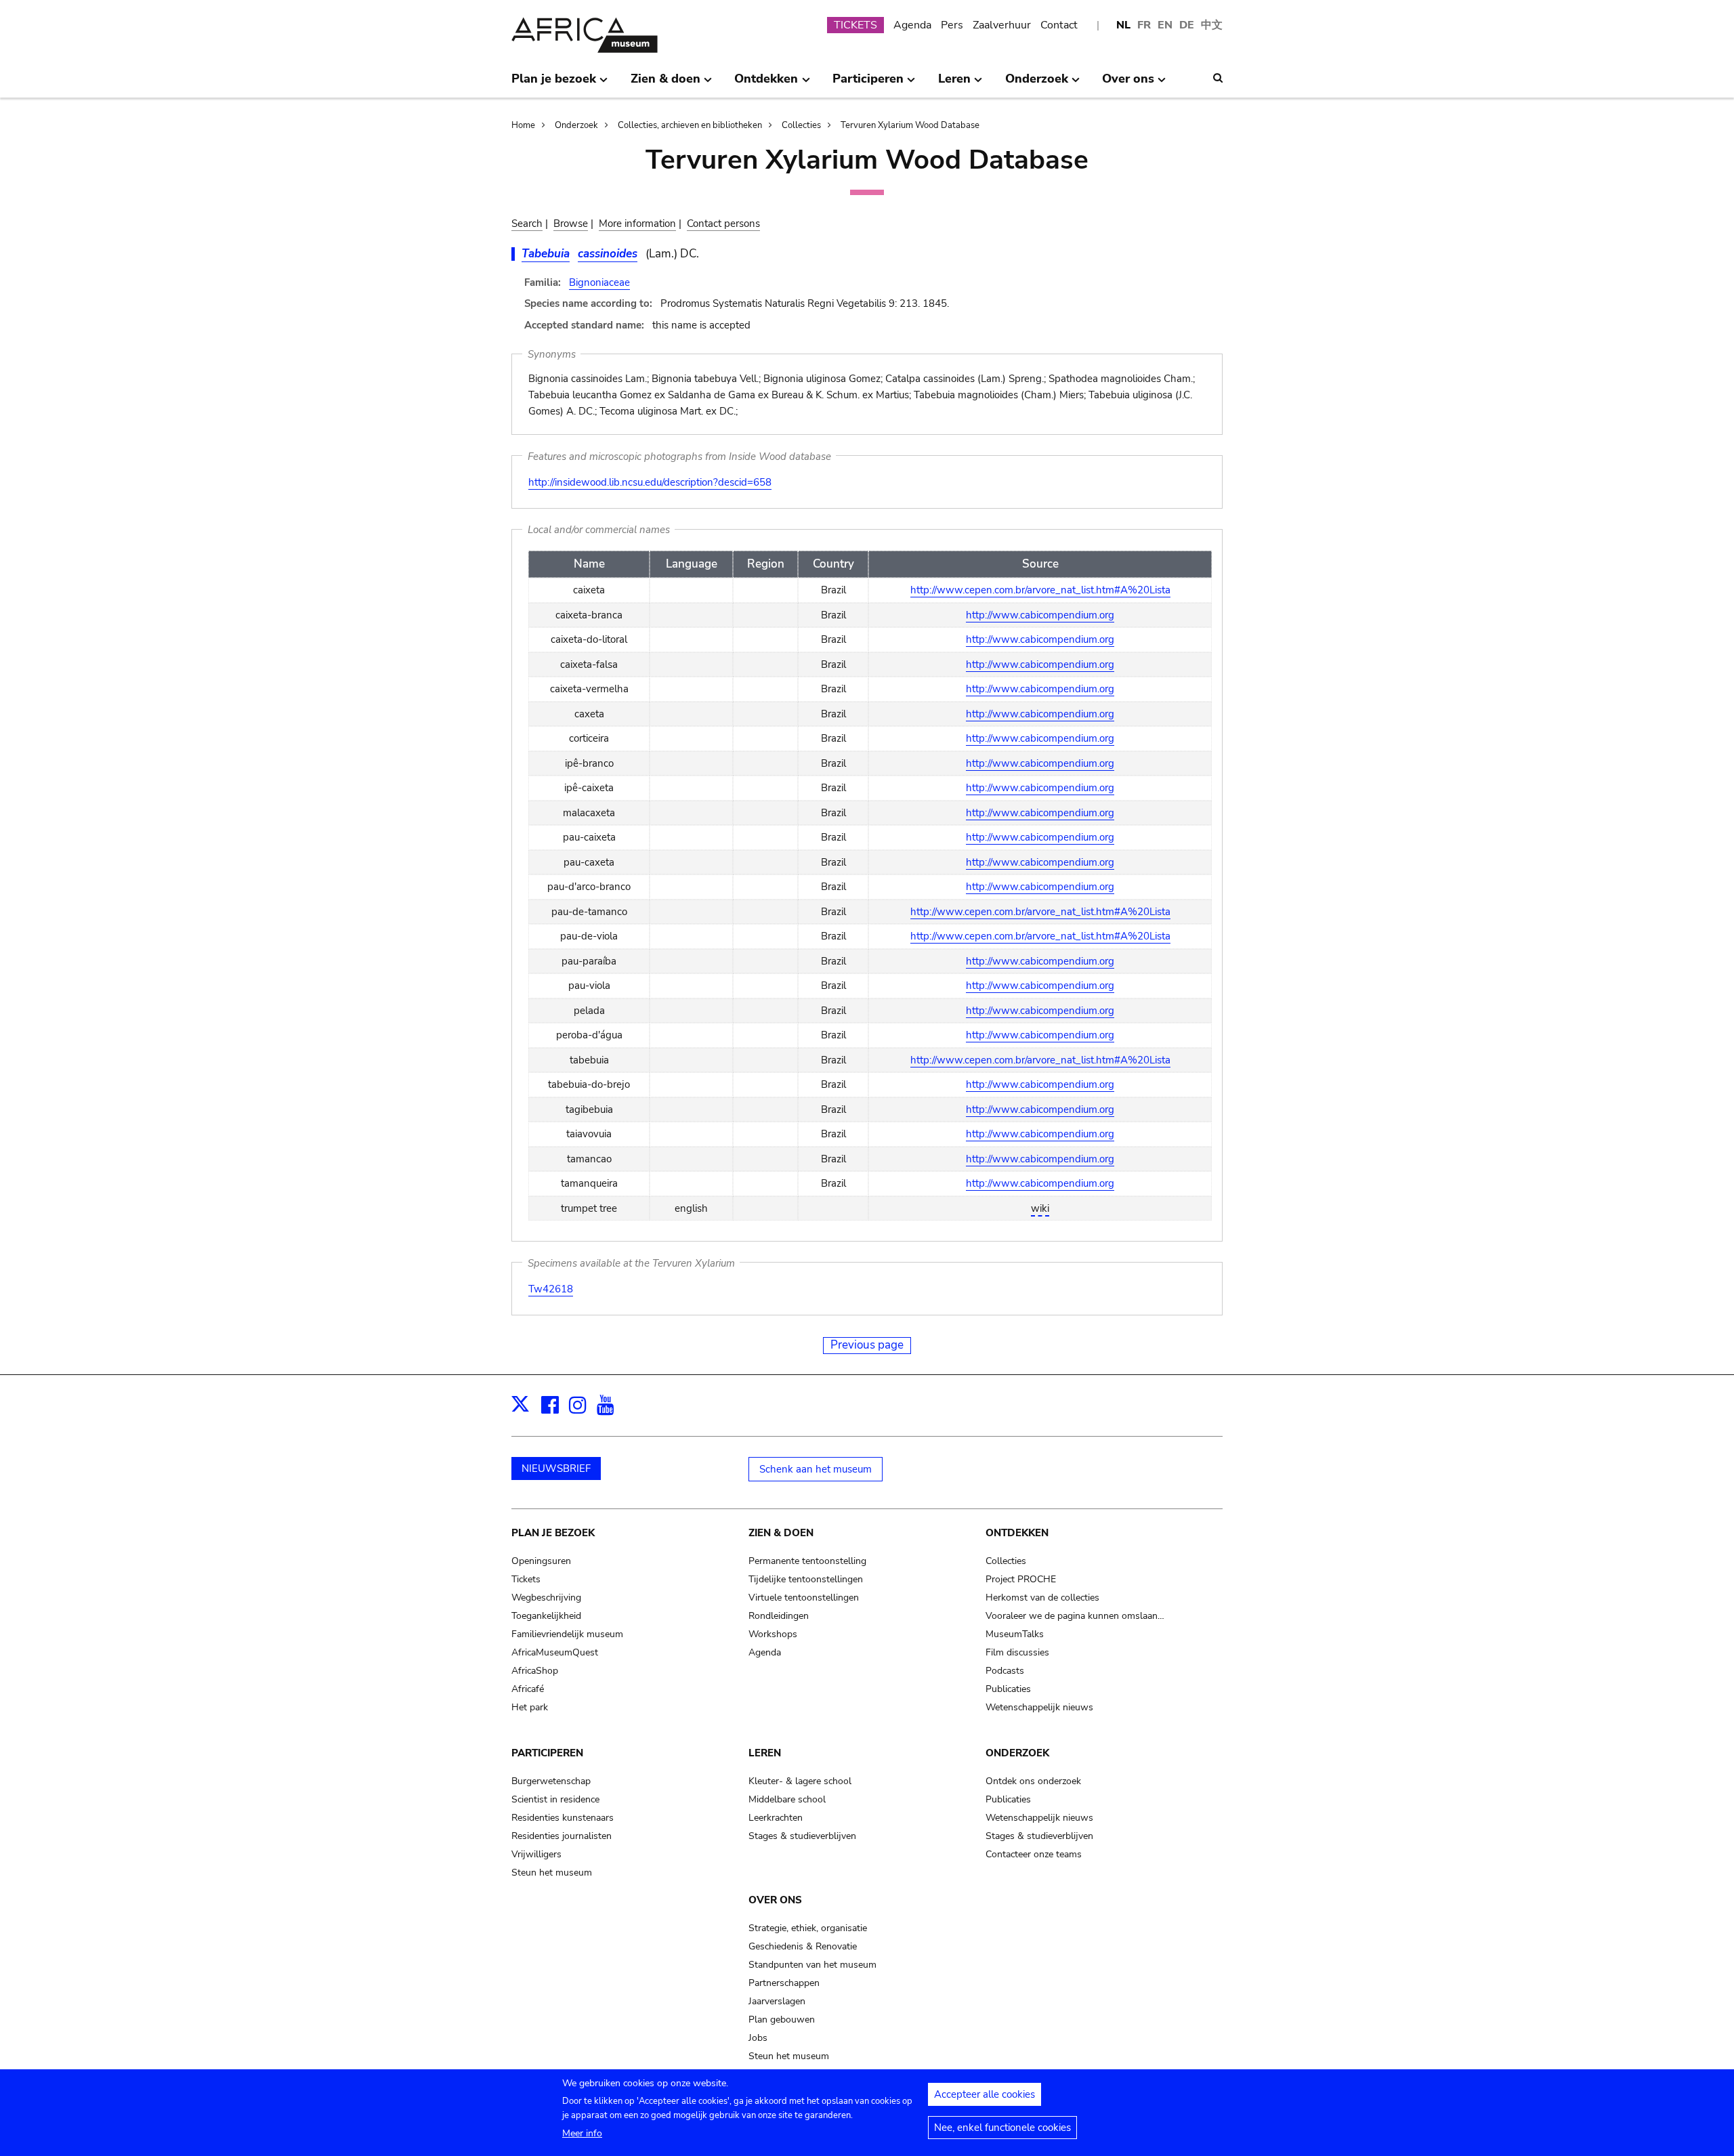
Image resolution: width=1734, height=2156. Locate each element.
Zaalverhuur (1002, 25)
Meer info (582, 2133)
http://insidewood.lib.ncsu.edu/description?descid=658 (650, 482)
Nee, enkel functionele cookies (1002, 2128)
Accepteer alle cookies (985, 2094)
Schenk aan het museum (816, 1469)
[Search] (1218, 78)
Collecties (801, 125)
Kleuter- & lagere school (800, 1781)
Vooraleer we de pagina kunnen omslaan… (1075, 1616)
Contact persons (723, 224)
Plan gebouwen (782, 2020)
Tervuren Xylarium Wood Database (910, 125)
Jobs (758, 2038)
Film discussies (1017, 1652)
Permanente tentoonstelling (807, 1561)
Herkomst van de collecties (1042, 1598)
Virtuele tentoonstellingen (804, 1598)
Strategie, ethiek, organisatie (808, 1928)
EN (1165, 25)
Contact (1059, 25)
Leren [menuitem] (954, 84)
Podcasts (1005, 1671)
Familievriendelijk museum (567, 1634)
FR (1144, 25)
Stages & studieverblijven (802, 1836)
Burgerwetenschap (551, 1781)
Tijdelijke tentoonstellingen (806, 1579)
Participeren (547, 1753)
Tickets (526, 1579)
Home (523, 125)
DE (1187, 25)
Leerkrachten (776, 1818)
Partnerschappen (784, 1983)
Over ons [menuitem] (1128, 84)
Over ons (775, 1900)
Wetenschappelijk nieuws (1039, 1707)
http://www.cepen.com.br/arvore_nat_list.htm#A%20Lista (1040, 590)
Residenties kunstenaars (563, 1818)
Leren (765, 1753)
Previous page (867, 1345)
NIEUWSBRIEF (556, 1468)
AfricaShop (535, 1671)
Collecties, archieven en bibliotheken (690, 125)
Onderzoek (576, 125)
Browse (571, 224)
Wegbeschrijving (546, 1598)
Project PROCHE (1021, 1579)
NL (1123, 25)
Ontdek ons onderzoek (1033, 1781)
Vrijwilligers (536, 1854)
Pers (952, 25)
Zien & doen (781, 1533)
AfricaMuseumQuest (555, 1652)
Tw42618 (551, 1289)
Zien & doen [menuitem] (665, 84)
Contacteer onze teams (1034, 1854)
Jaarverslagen (777, 2001)
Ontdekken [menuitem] (766, 84)
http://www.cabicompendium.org (1040, 615)
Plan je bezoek (553, 1533)
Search (527, 224)
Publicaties (1008, 1689)
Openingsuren (541, 1561)
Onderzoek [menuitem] (1037, 84)
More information (637, 224)
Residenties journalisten (562, 1836)
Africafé (528, 1689)
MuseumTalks (1015, 1634)
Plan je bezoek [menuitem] (554, 84)
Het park (530, 1707)
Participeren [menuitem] (868, 84)
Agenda (912, 25)
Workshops (773, 1634)
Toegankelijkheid (546, 1616)
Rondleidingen (779, 1616)
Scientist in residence (555, 1799)
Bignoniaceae (599, 282)
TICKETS (855, 25)
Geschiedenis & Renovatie (803, 1946)
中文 (1212, 25)
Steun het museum (552, 1873)
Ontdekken (1017, 1533)
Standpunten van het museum (812, 1965)
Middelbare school (787, 1799)
